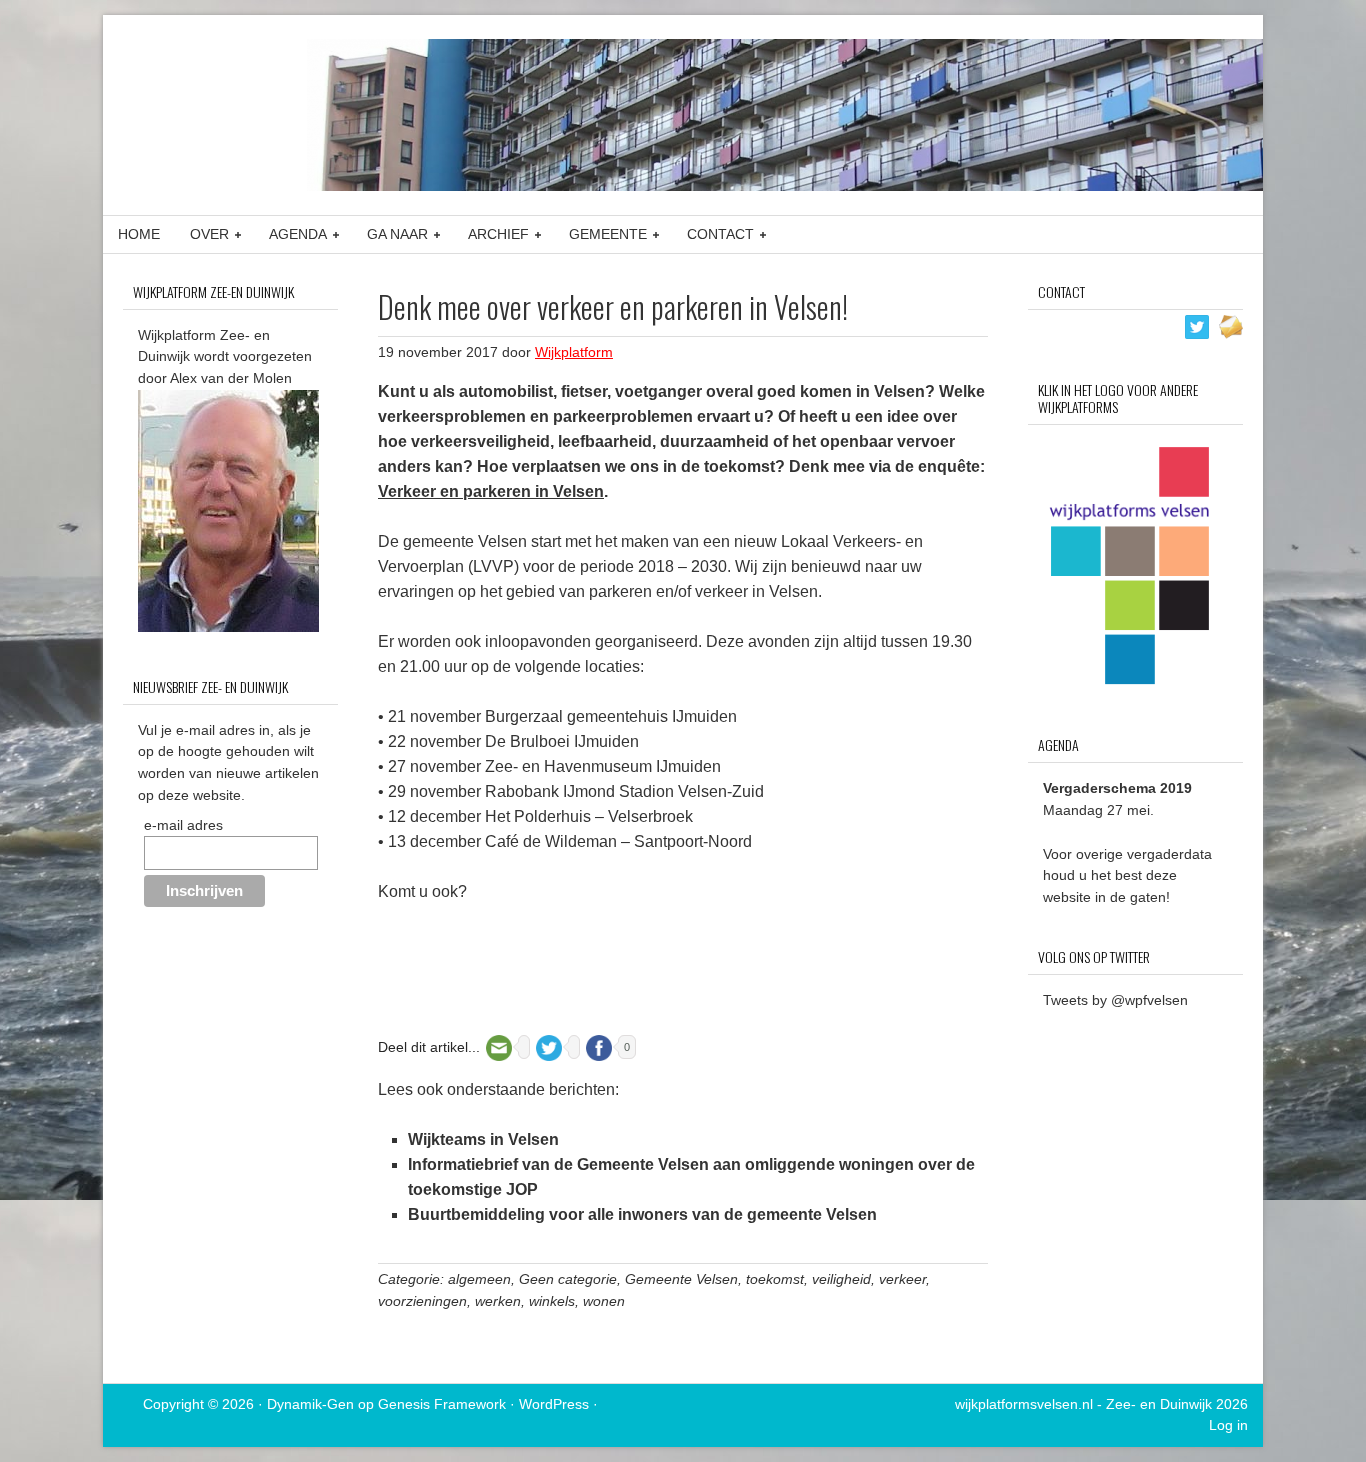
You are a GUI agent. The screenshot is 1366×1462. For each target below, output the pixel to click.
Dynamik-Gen (310, 1404)
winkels (552, 1301)
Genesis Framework (442, 1404)
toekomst (775, 1279)
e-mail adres (183, 825)
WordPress (554, 1404)
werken (498, 1301)
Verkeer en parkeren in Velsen (491, 491)
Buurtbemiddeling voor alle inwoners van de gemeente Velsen (642, 1214)
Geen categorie (568, 1279)
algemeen (479, 1279)
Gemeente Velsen (681, 1279)
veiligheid (841, 1279)
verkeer (902, 1279)
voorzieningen (422, 1301)
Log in (1228, 1425)
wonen (604, 1301)
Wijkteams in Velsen (483, 1139)
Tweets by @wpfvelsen (1115, 1000)
